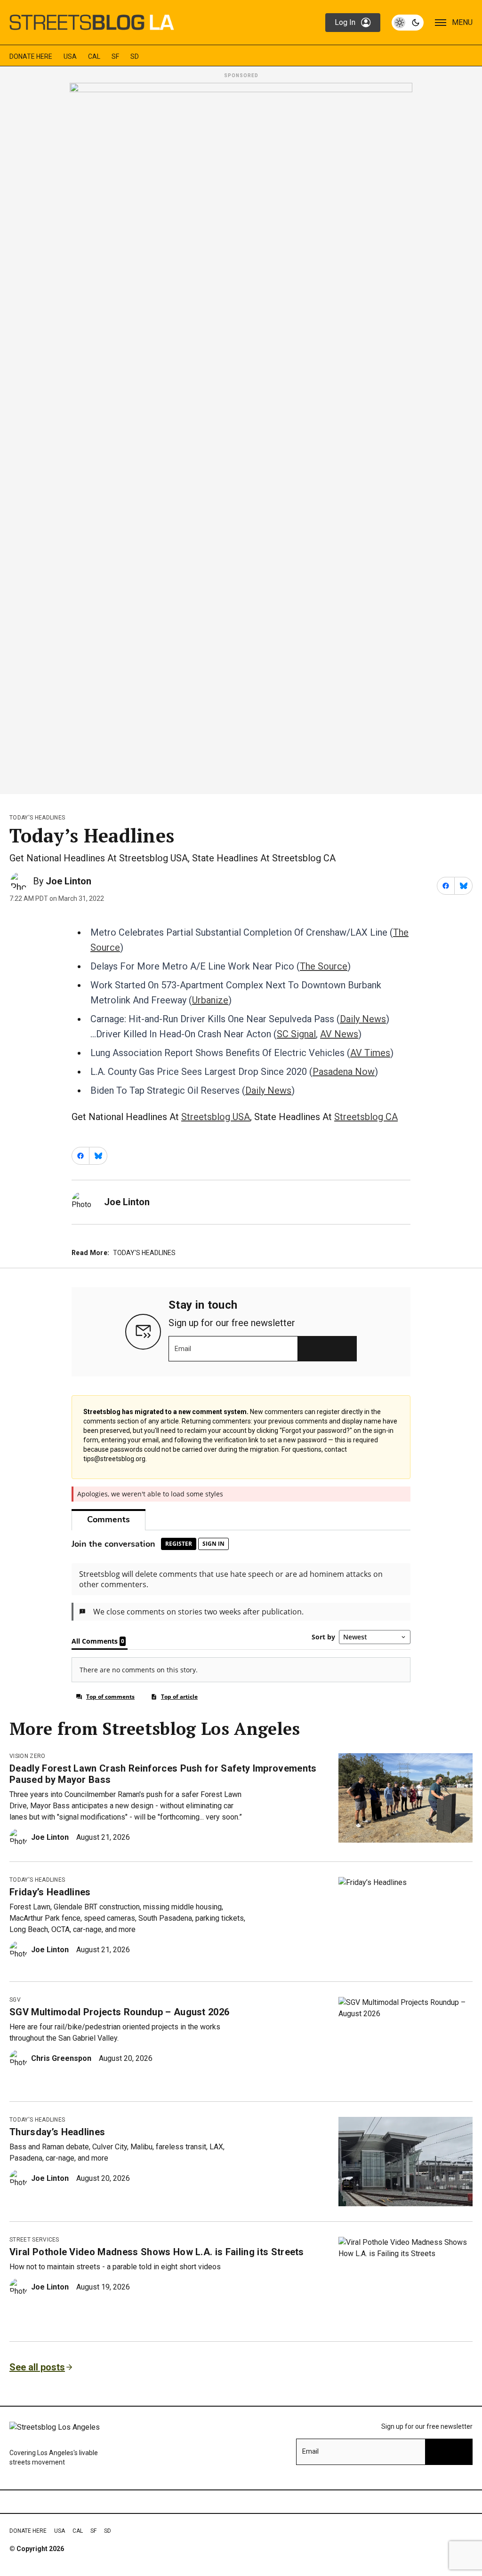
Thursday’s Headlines (57, 2132)
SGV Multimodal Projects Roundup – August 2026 (119, 2012)
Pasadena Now (344, 1072)
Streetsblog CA (366, 1117)
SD (135, 56)
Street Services (34, 2240)
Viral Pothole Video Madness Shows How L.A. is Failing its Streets (157, 2252)
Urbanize (210, 1000)
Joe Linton (68, 881)
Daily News (363, 1019)
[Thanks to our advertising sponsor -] (241, 436)
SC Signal (296, 1034)
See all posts (37, 2367)
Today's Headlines (37, 818)
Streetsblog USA (216, 1117)
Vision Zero (28, 1756)
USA (70, 56)
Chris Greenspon (61, 2058)
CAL (94, 56)
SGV (15, 2000)
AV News (339, 1034)
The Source (324, 966)
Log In (345, 22)
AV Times (370, 1053)
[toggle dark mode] (408, 23)
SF (115, 56)
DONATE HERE (31, 56)
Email (183, 1349)
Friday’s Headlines (50, 1892)
